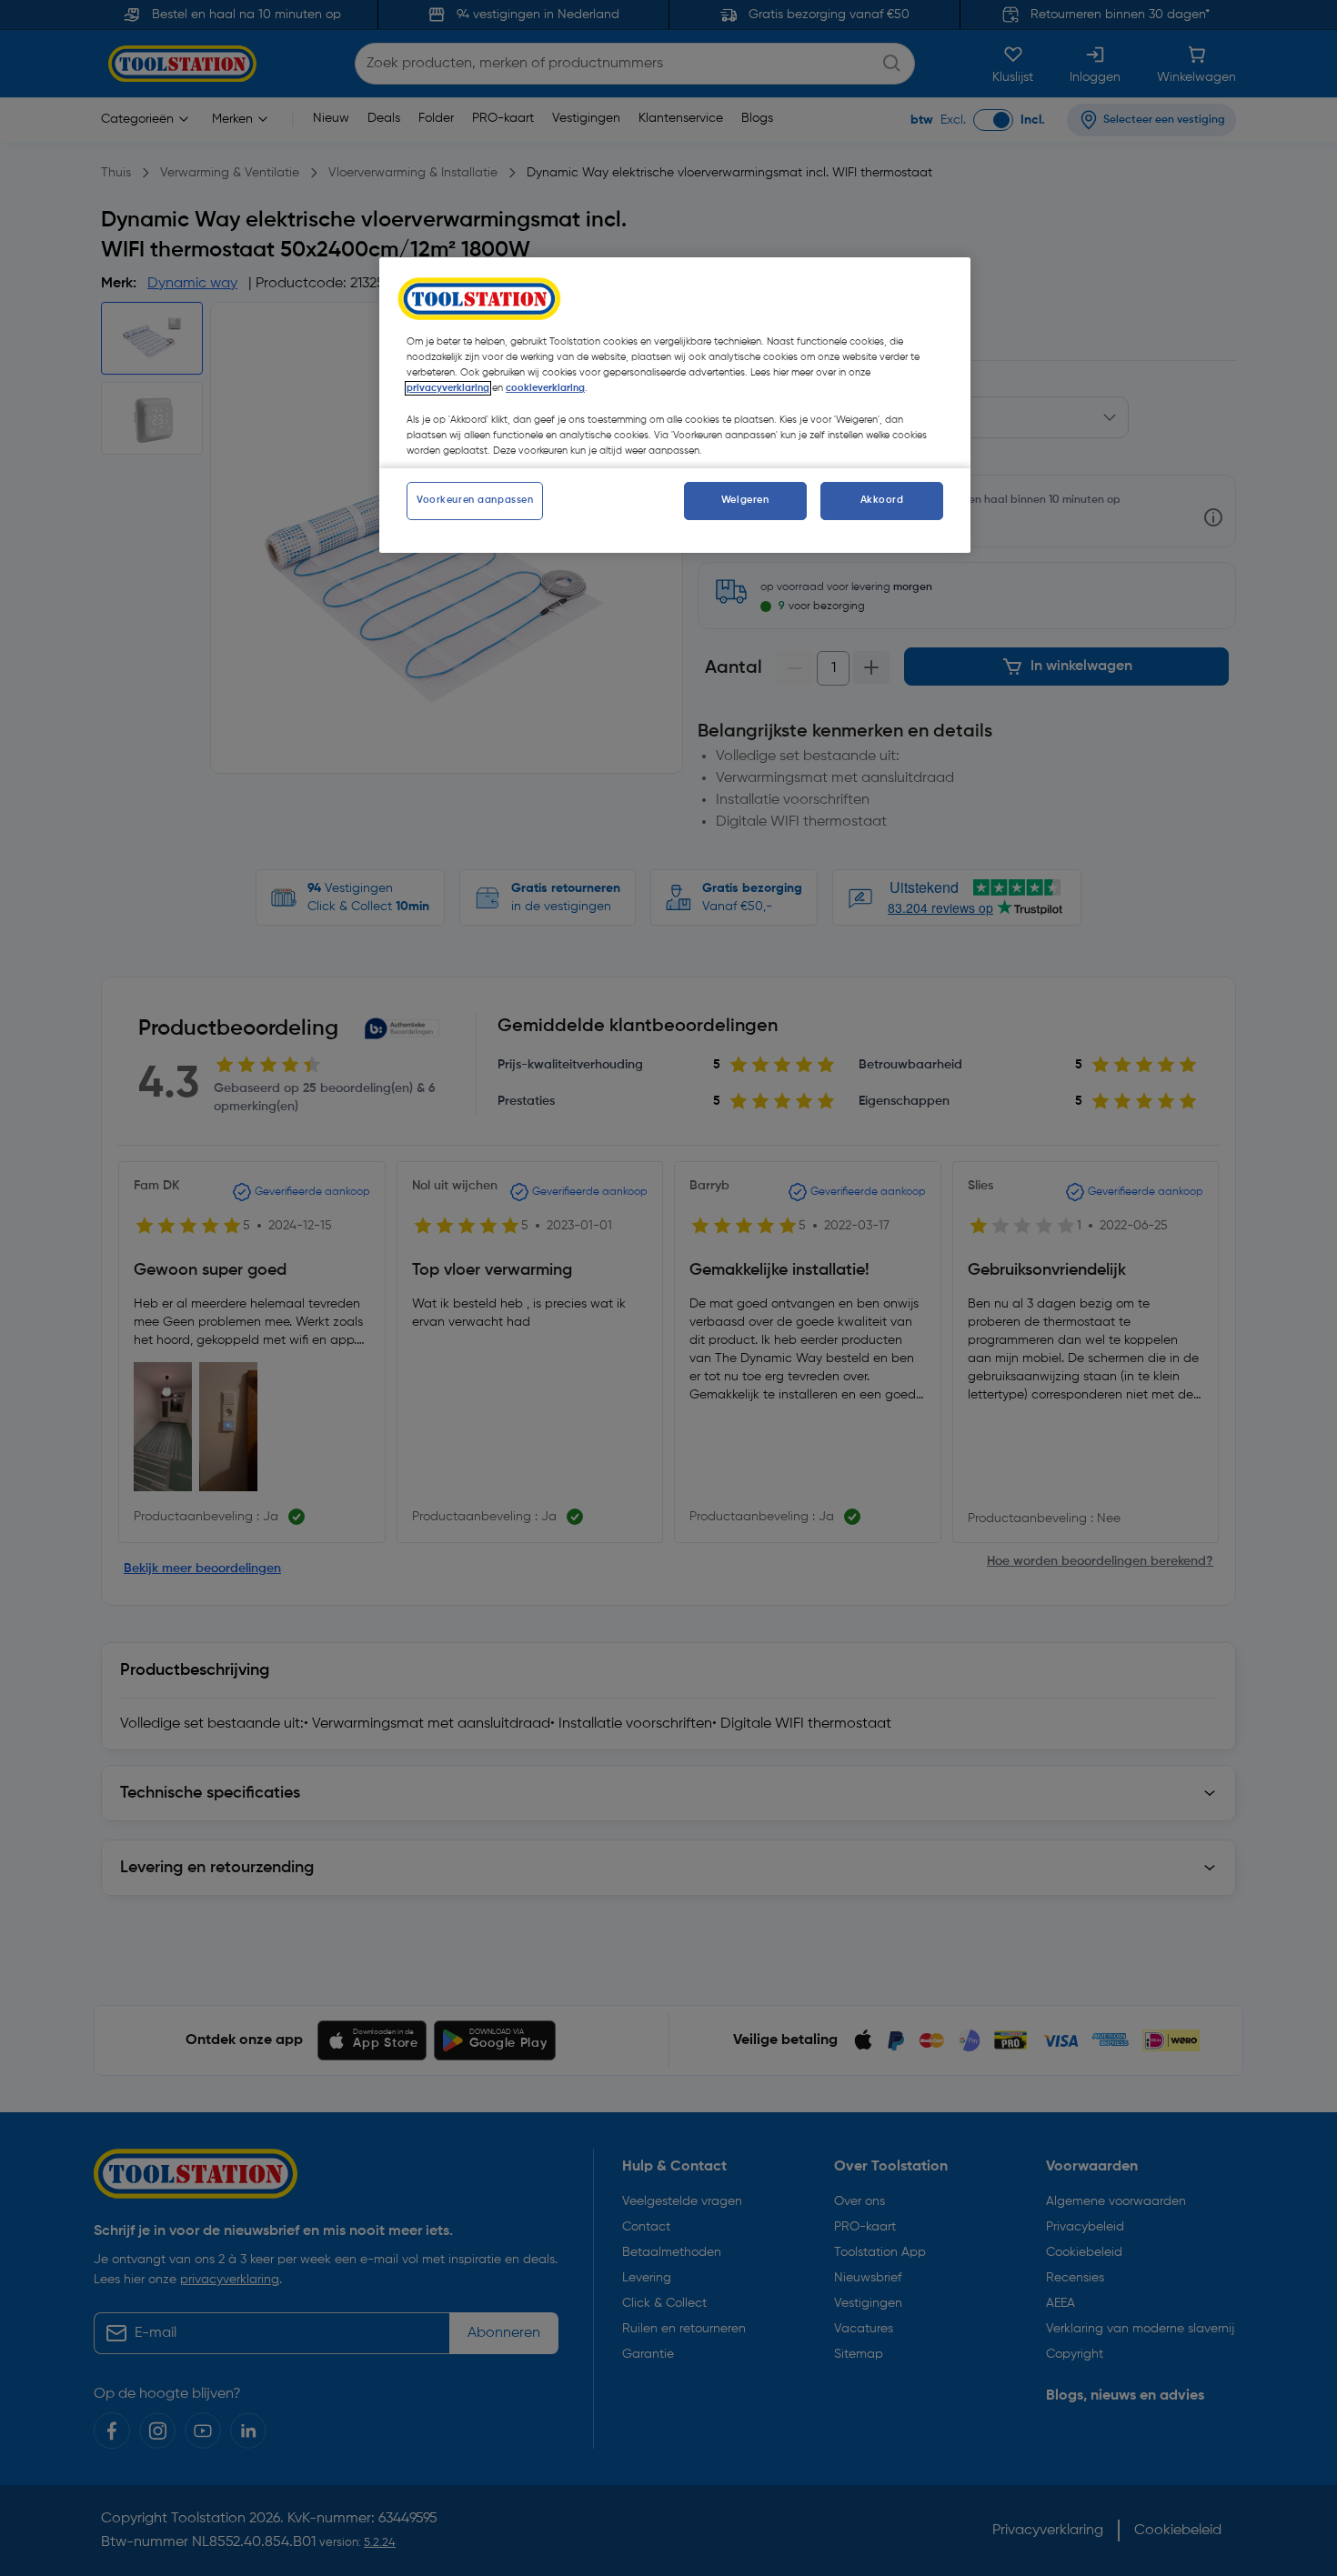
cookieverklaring (545, 388)
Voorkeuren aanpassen (475, 500)
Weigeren (745, 500)
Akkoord (882, 500)
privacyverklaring (448, 388)
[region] (675, 405)
